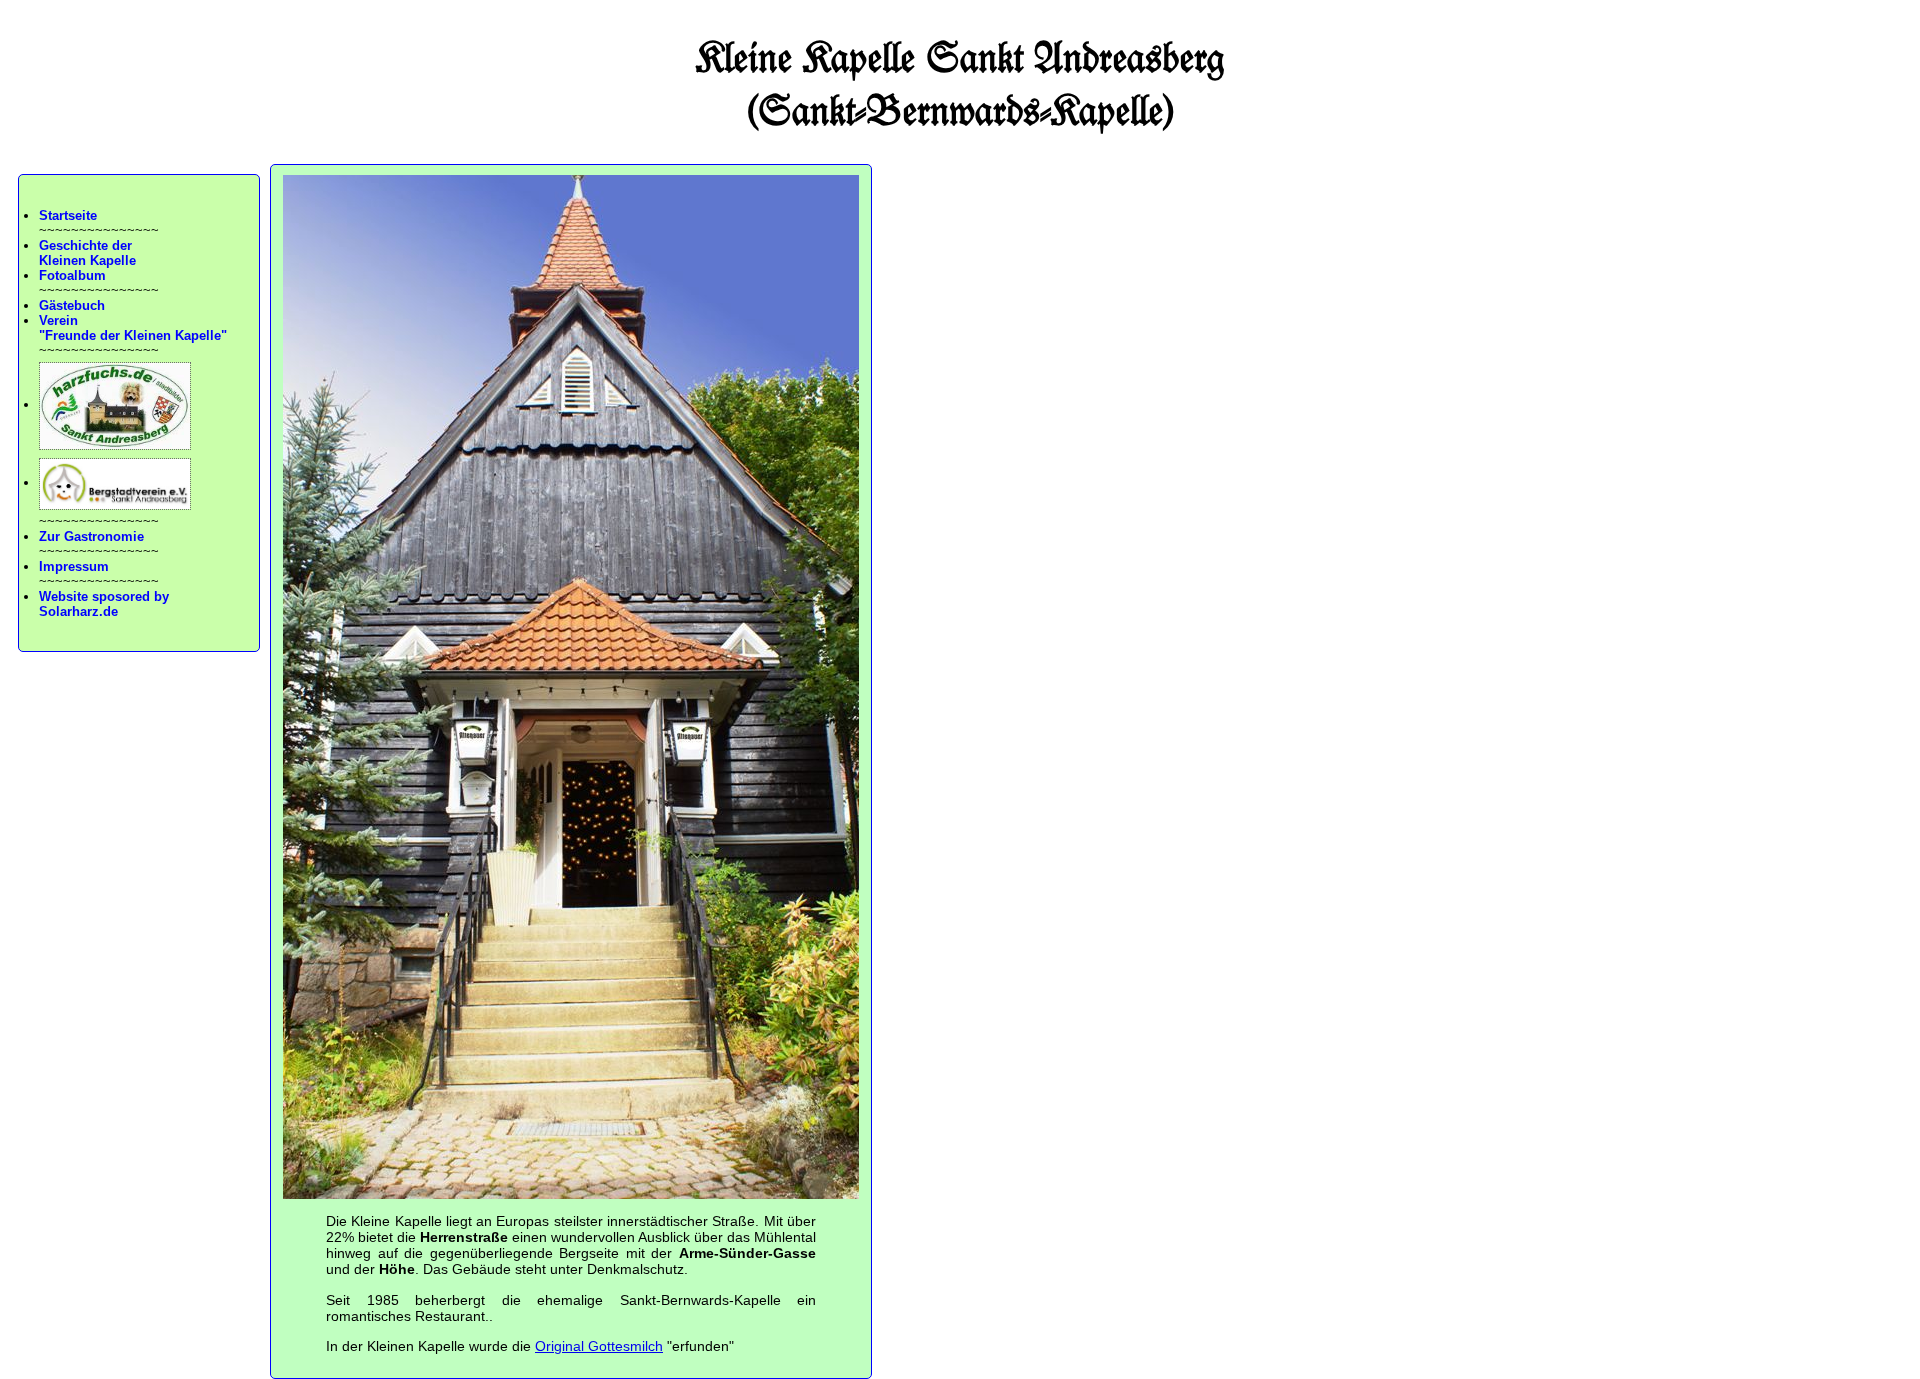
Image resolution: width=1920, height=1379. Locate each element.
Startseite (68, 215)
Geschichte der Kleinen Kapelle (87, 253)
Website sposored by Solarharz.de (104, 604)
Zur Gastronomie (91, 536)
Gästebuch (72, 305)
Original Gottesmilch (599, 1346)
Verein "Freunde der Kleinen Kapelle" (133, 328)
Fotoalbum (72, 275)
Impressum (74, 566)
